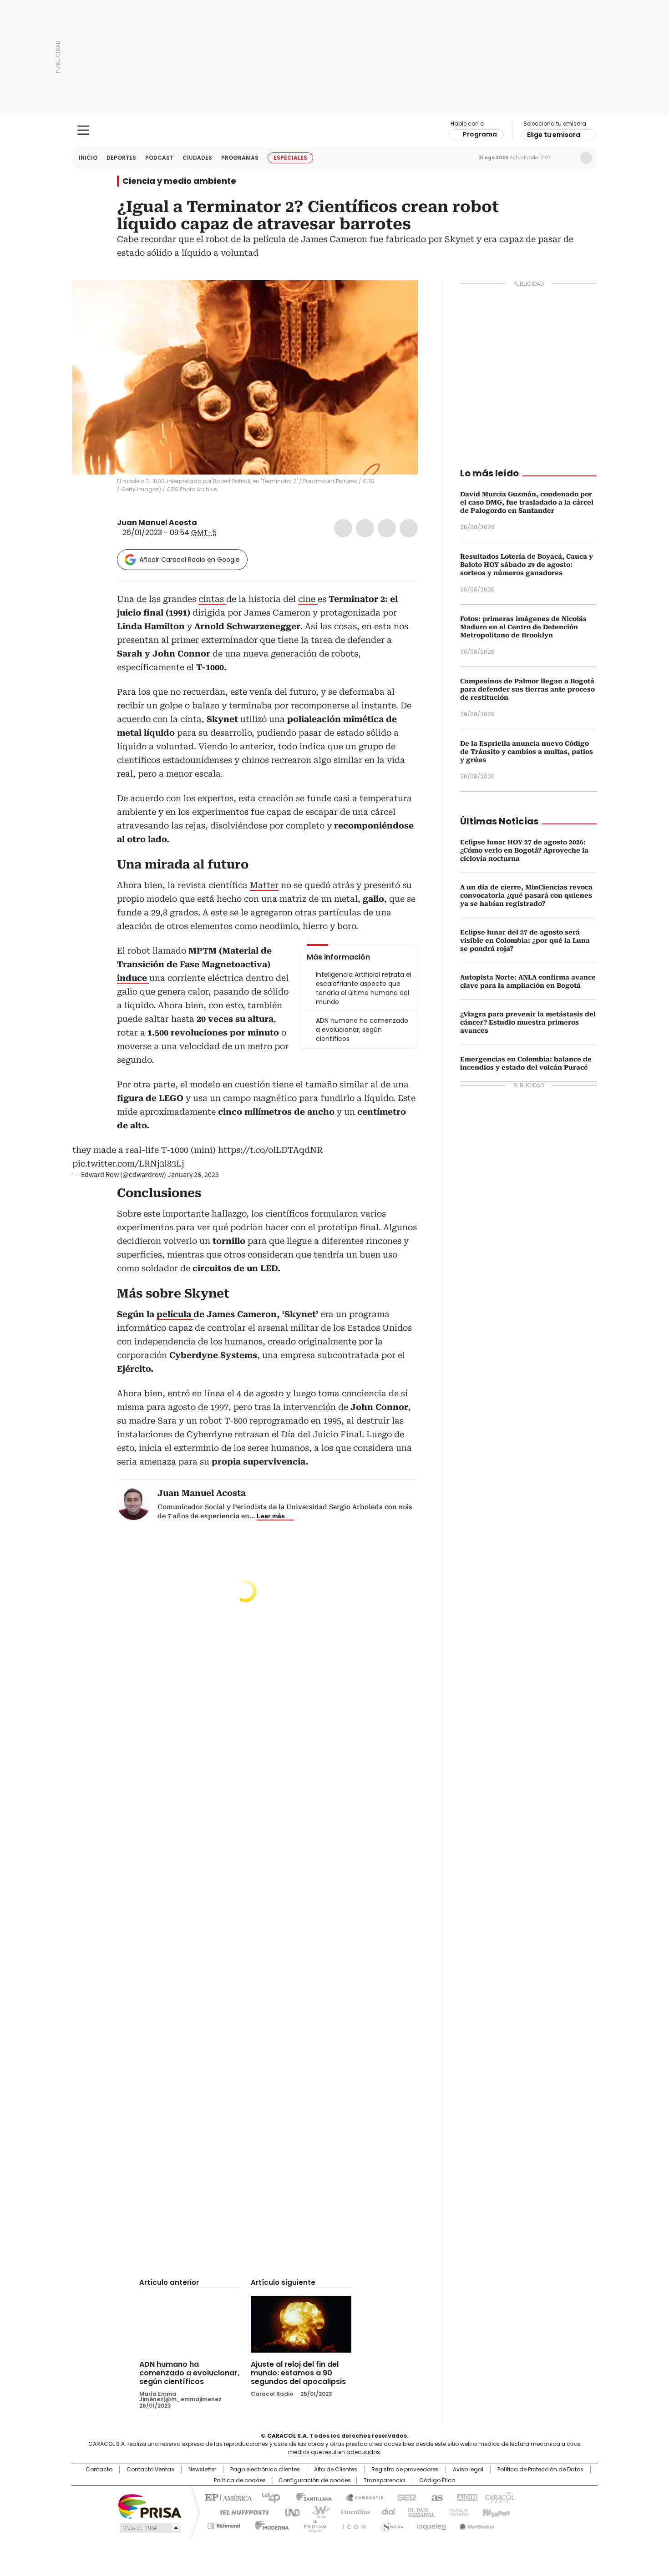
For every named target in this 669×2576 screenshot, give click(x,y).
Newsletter (567, 158)
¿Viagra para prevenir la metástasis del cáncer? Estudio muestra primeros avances (528, 1022)
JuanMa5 (203, 523)
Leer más (271, 1516)
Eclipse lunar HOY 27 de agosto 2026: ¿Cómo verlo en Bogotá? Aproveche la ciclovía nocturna (524, 850)
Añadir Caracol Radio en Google (190, 560)
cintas (212, 599)
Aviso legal (468, 2470)
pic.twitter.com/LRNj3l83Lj (128, 1164)
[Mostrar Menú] (83, 130)
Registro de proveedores (405, 2470)
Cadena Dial (386, 2511)
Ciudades (197, 158)
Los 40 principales (267, 2497)
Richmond (224, 2524)
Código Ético (437, 2480)
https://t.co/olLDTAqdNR (270, 1150)
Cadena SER (404, 2497)
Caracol (499, 2497)
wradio (317, 2511)
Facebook (343, 528)
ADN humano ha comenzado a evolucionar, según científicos (189, 2373)
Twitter (365, 528)
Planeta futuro (457, 2511)
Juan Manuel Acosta (157, 523)
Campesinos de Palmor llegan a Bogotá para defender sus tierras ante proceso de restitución (527, 689)
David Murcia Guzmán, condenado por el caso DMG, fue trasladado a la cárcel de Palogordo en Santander (527, 502)
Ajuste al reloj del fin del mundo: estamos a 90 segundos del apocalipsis (298, 2373)
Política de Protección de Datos (540, 2470)
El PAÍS (227, 2497)
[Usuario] (586, 158)
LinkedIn (387, 528)
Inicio (88, 158)
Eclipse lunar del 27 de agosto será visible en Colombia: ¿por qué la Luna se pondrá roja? (525, 940)
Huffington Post (241, 2511)
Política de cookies (240, 2480)
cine (308, 599)
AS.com (435, 2497)
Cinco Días (352, 2511)
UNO (289, 2511)
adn (465, 2497)
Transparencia (384, 2480)
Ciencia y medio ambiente (179, 181)
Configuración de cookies (315, 2480)
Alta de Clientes (336, 2470)
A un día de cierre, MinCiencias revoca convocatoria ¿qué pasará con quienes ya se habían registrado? (526, 895)
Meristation (476, 2524)
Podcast (159, 158)
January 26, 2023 (193, 1175)
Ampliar (400, 298)
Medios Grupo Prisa (150, 2528)
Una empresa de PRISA (150, 2506)
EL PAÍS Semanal (419, 2511)
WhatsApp (409, 528)
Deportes (121, 158)
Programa (480, 134)
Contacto (99, 2470)
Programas (240, 158)
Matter (264, 885)
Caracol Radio (335, 131)
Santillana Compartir (360, 2497)
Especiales (290, 158)
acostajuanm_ (214, 523)
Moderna (270, 2524)
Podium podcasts (312, 2524)
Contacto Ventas (150, 2470)
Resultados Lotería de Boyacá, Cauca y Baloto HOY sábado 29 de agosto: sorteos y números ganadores (527, 565)
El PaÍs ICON (351, 2524)
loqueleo (431, 2524)
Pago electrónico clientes (265, 2470)
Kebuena (495, 2511)
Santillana (310, 2497)
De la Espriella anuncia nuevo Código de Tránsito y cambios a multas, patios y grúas (527, 752)
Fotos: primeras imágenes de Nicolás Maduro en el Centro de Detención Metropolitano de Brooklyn (523, 627)
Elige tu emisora (554, 135)
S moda (390, 2524)
